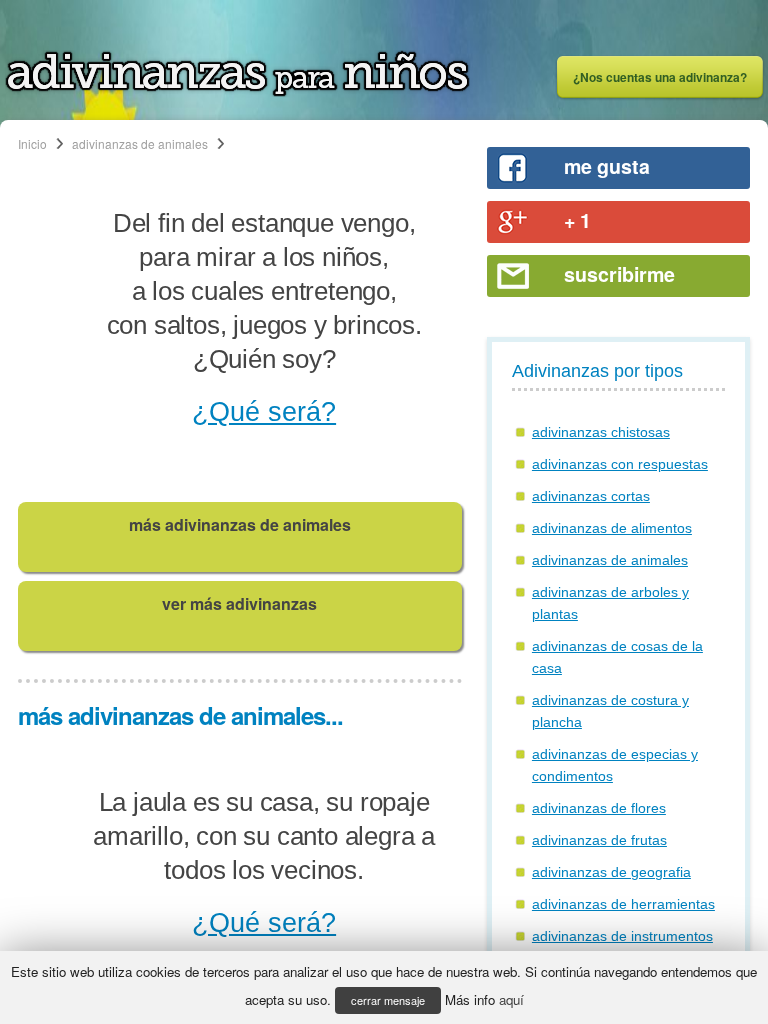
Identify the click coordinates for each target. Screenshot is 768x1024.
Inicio (32, 143)
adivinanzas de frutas (599, 840)
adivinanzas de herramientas (623, 904)
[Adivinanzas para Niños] (237, 91)
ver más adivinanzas (239, 603)
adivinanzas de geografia (611, 872)
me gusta (607, 166)
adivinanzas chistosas (601, 432)
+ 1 (577, 220)
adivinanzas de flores (599, 808)
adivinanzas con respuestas (620, 464)
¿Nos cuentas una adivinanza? (660, 77)
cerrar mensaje (388, 1000)
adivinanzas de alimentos (612, 528)
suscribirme (619, 274)
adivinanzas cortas (591, 496)
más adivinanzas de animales (240, 524)
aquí (511, 999)
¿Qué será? (264, 412)
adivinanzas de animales (140, 143)
